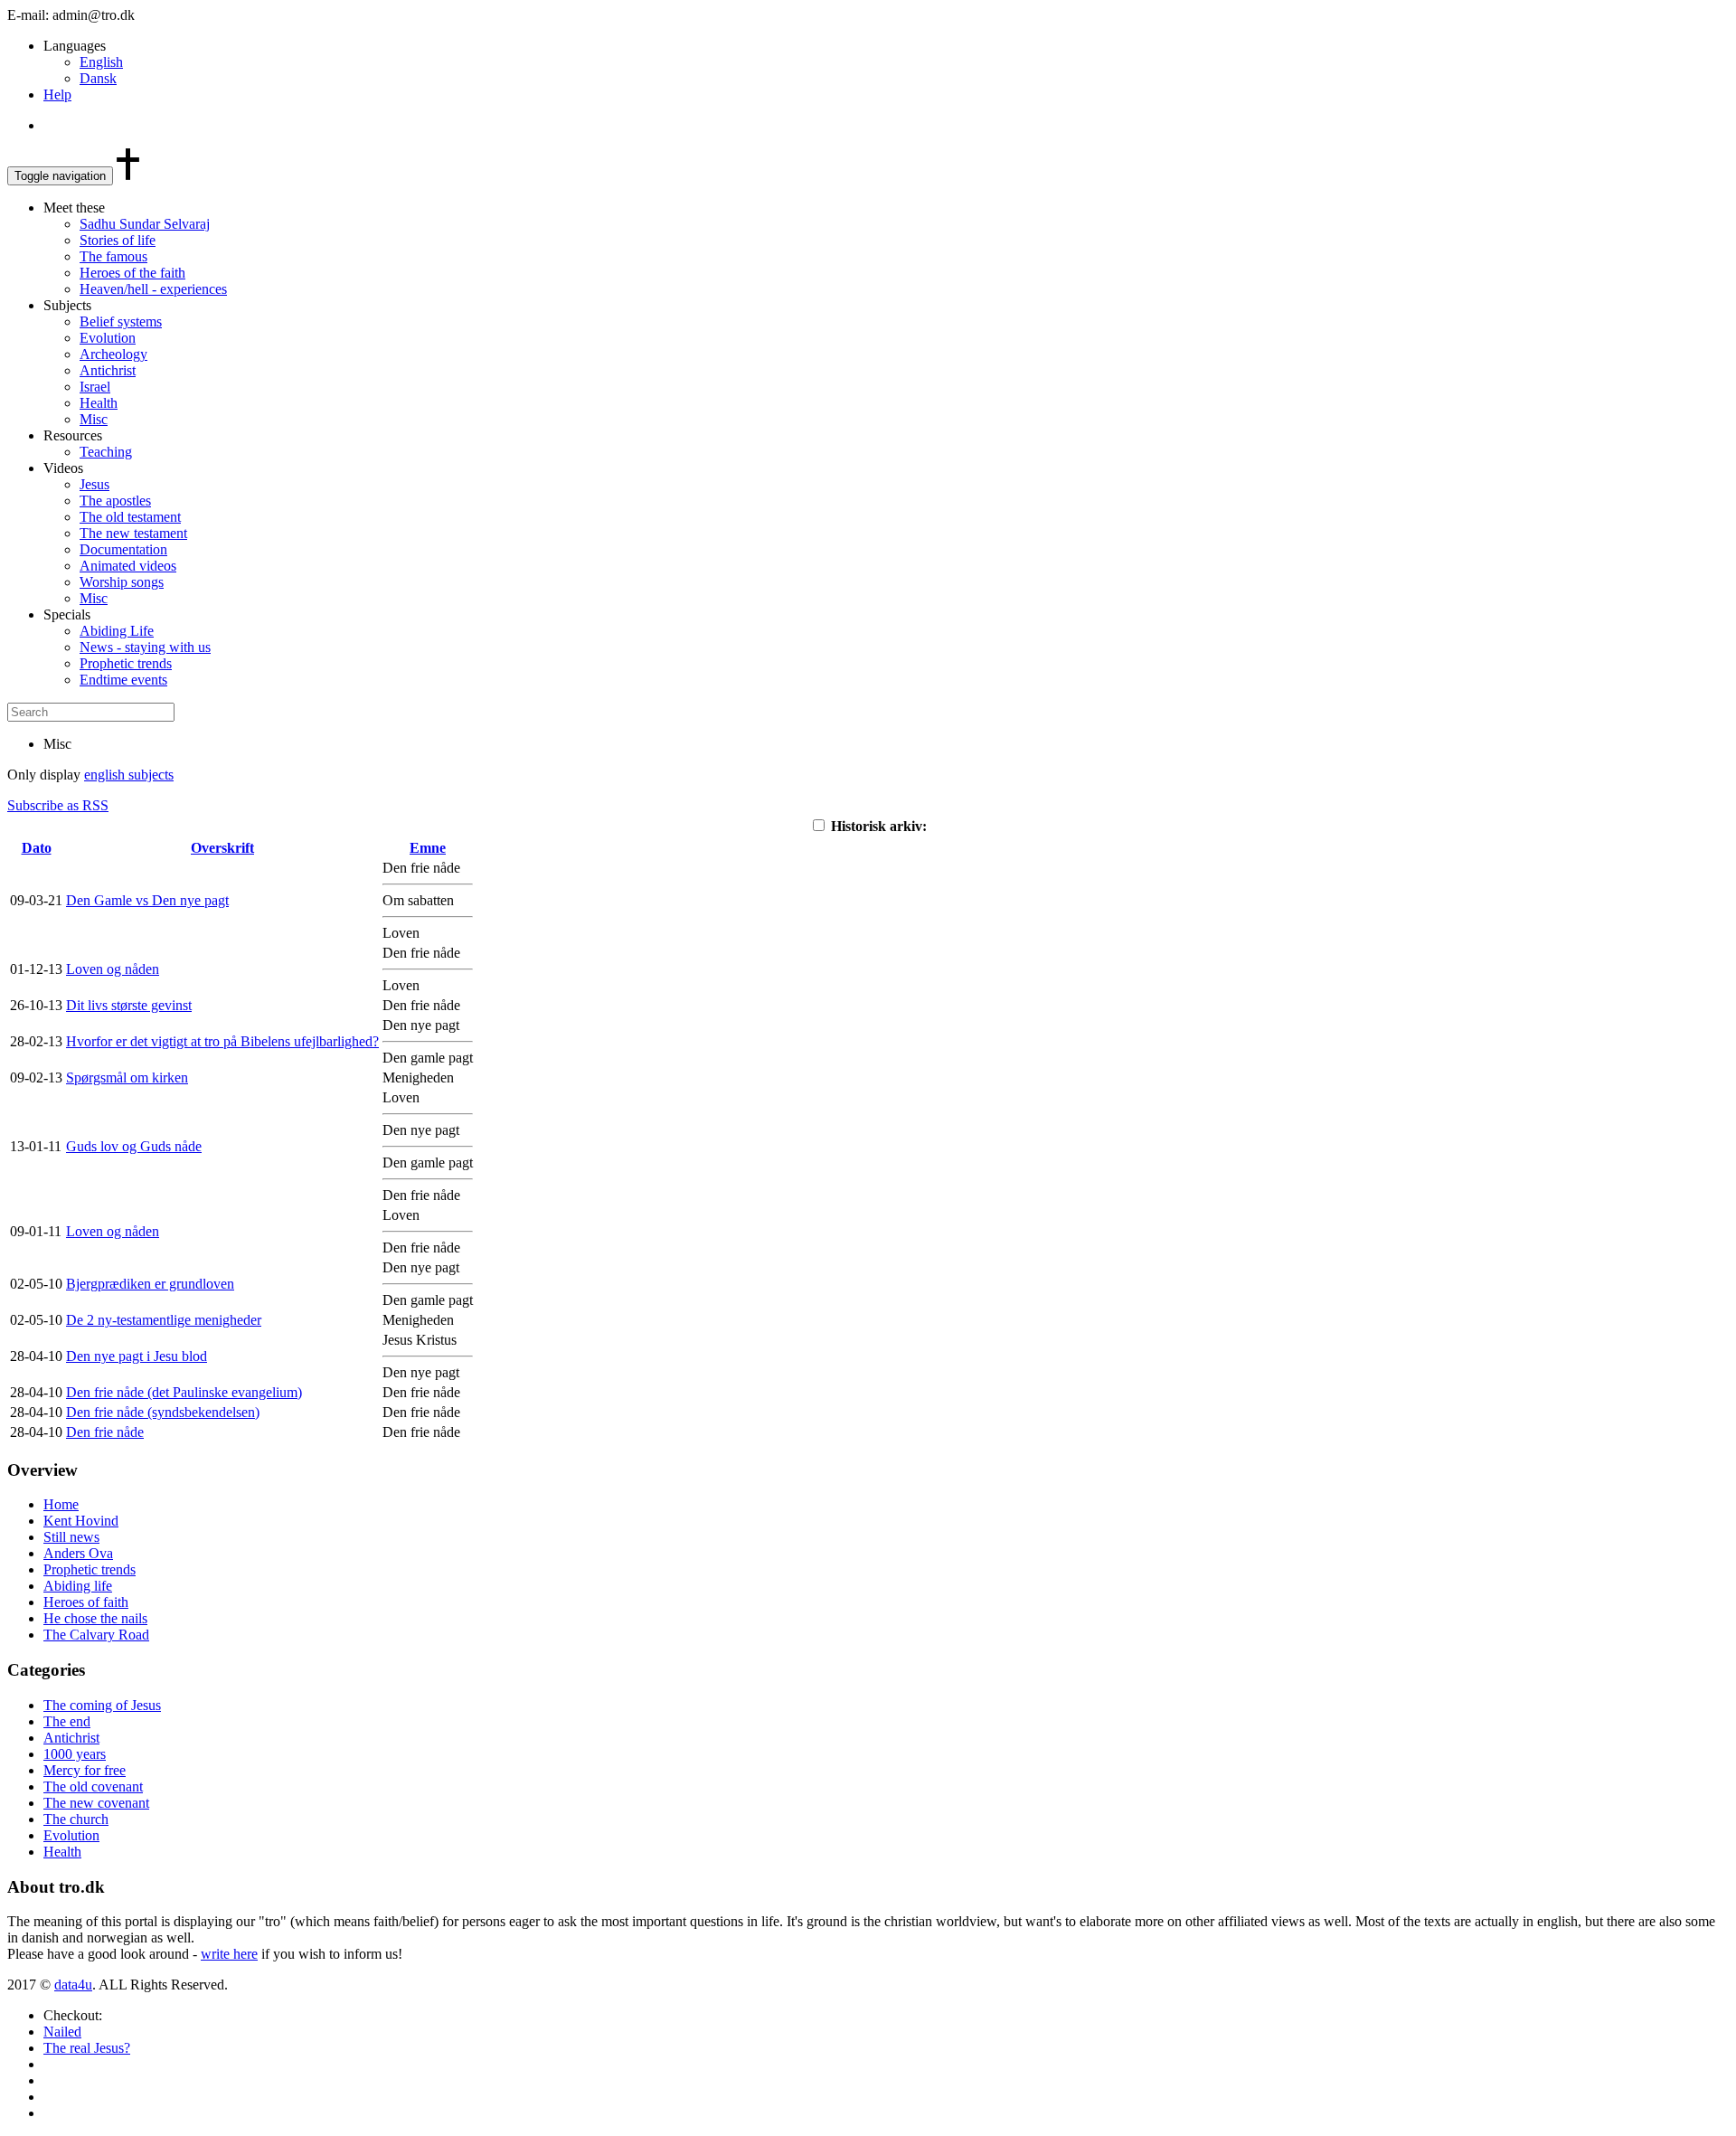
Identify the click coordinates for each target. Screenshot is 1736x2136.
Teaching (106, 452)
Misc (94, 419)
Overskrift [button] (222, 848)
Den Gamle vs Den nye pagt (147, 900)
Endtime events (123, 680)
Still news (71, 1537)
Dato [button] (37, 848)
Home (61, 1504)
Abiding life (78, 1586)
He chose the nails (95, 1618)
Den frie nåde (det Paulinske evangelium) (184, 1392)
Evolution (108, 338)
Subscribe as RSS (58, 805)
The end (67, 1721)
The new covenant (96, 1803)
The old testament (130, 517)
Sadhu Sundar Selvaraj (145, 224)
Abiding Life (117, 631)
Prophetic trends (126, 663)
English (101, 62)
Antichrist (108, 370)
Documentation (123, 549)
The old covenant (93, 1786)
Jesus (94, 484)
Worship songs (122, 582)
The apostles (115, 501)
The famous (113, 256)
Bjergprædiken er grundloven (150, 1284)
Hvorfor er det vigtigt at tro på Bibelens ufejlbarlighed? (222, 1041)
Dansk (98, 78)
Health (99, 403)
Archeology (113, 354)
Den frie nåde (105, 1432)
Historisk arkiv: (877, 826)
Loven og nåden (113, 969)
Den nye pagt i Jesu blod (137, 1356)
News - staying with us (145, 647)
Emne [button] (428, 848)
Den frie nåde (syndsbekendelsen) (163, 1412)
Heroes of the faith (132, 273)
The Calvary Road (96, 1635)
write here (229, 1954)
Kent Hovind (81, 1521)
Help (57, 95)
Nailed (62, 2032)
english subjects (129, 775)
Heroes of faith (86, 1602)
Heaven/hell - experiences (153, 289)
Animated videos (128, 566)
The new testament (133, 533)
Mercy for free (85, 1770)
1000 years (75, 1754)
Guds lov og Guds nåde (134, 1146)
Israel (95, 387)
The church (76, 1819)
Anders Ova (78, 1553)
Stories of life (118, 240)
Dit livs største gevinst (129, 1005)
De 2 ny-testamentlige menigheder (164, 1320)
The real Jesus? (87, 2048)
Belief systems (121, 321)
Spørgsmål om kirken (127, 1077)
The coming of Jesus (102, 1705)
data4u (73, 1985)
